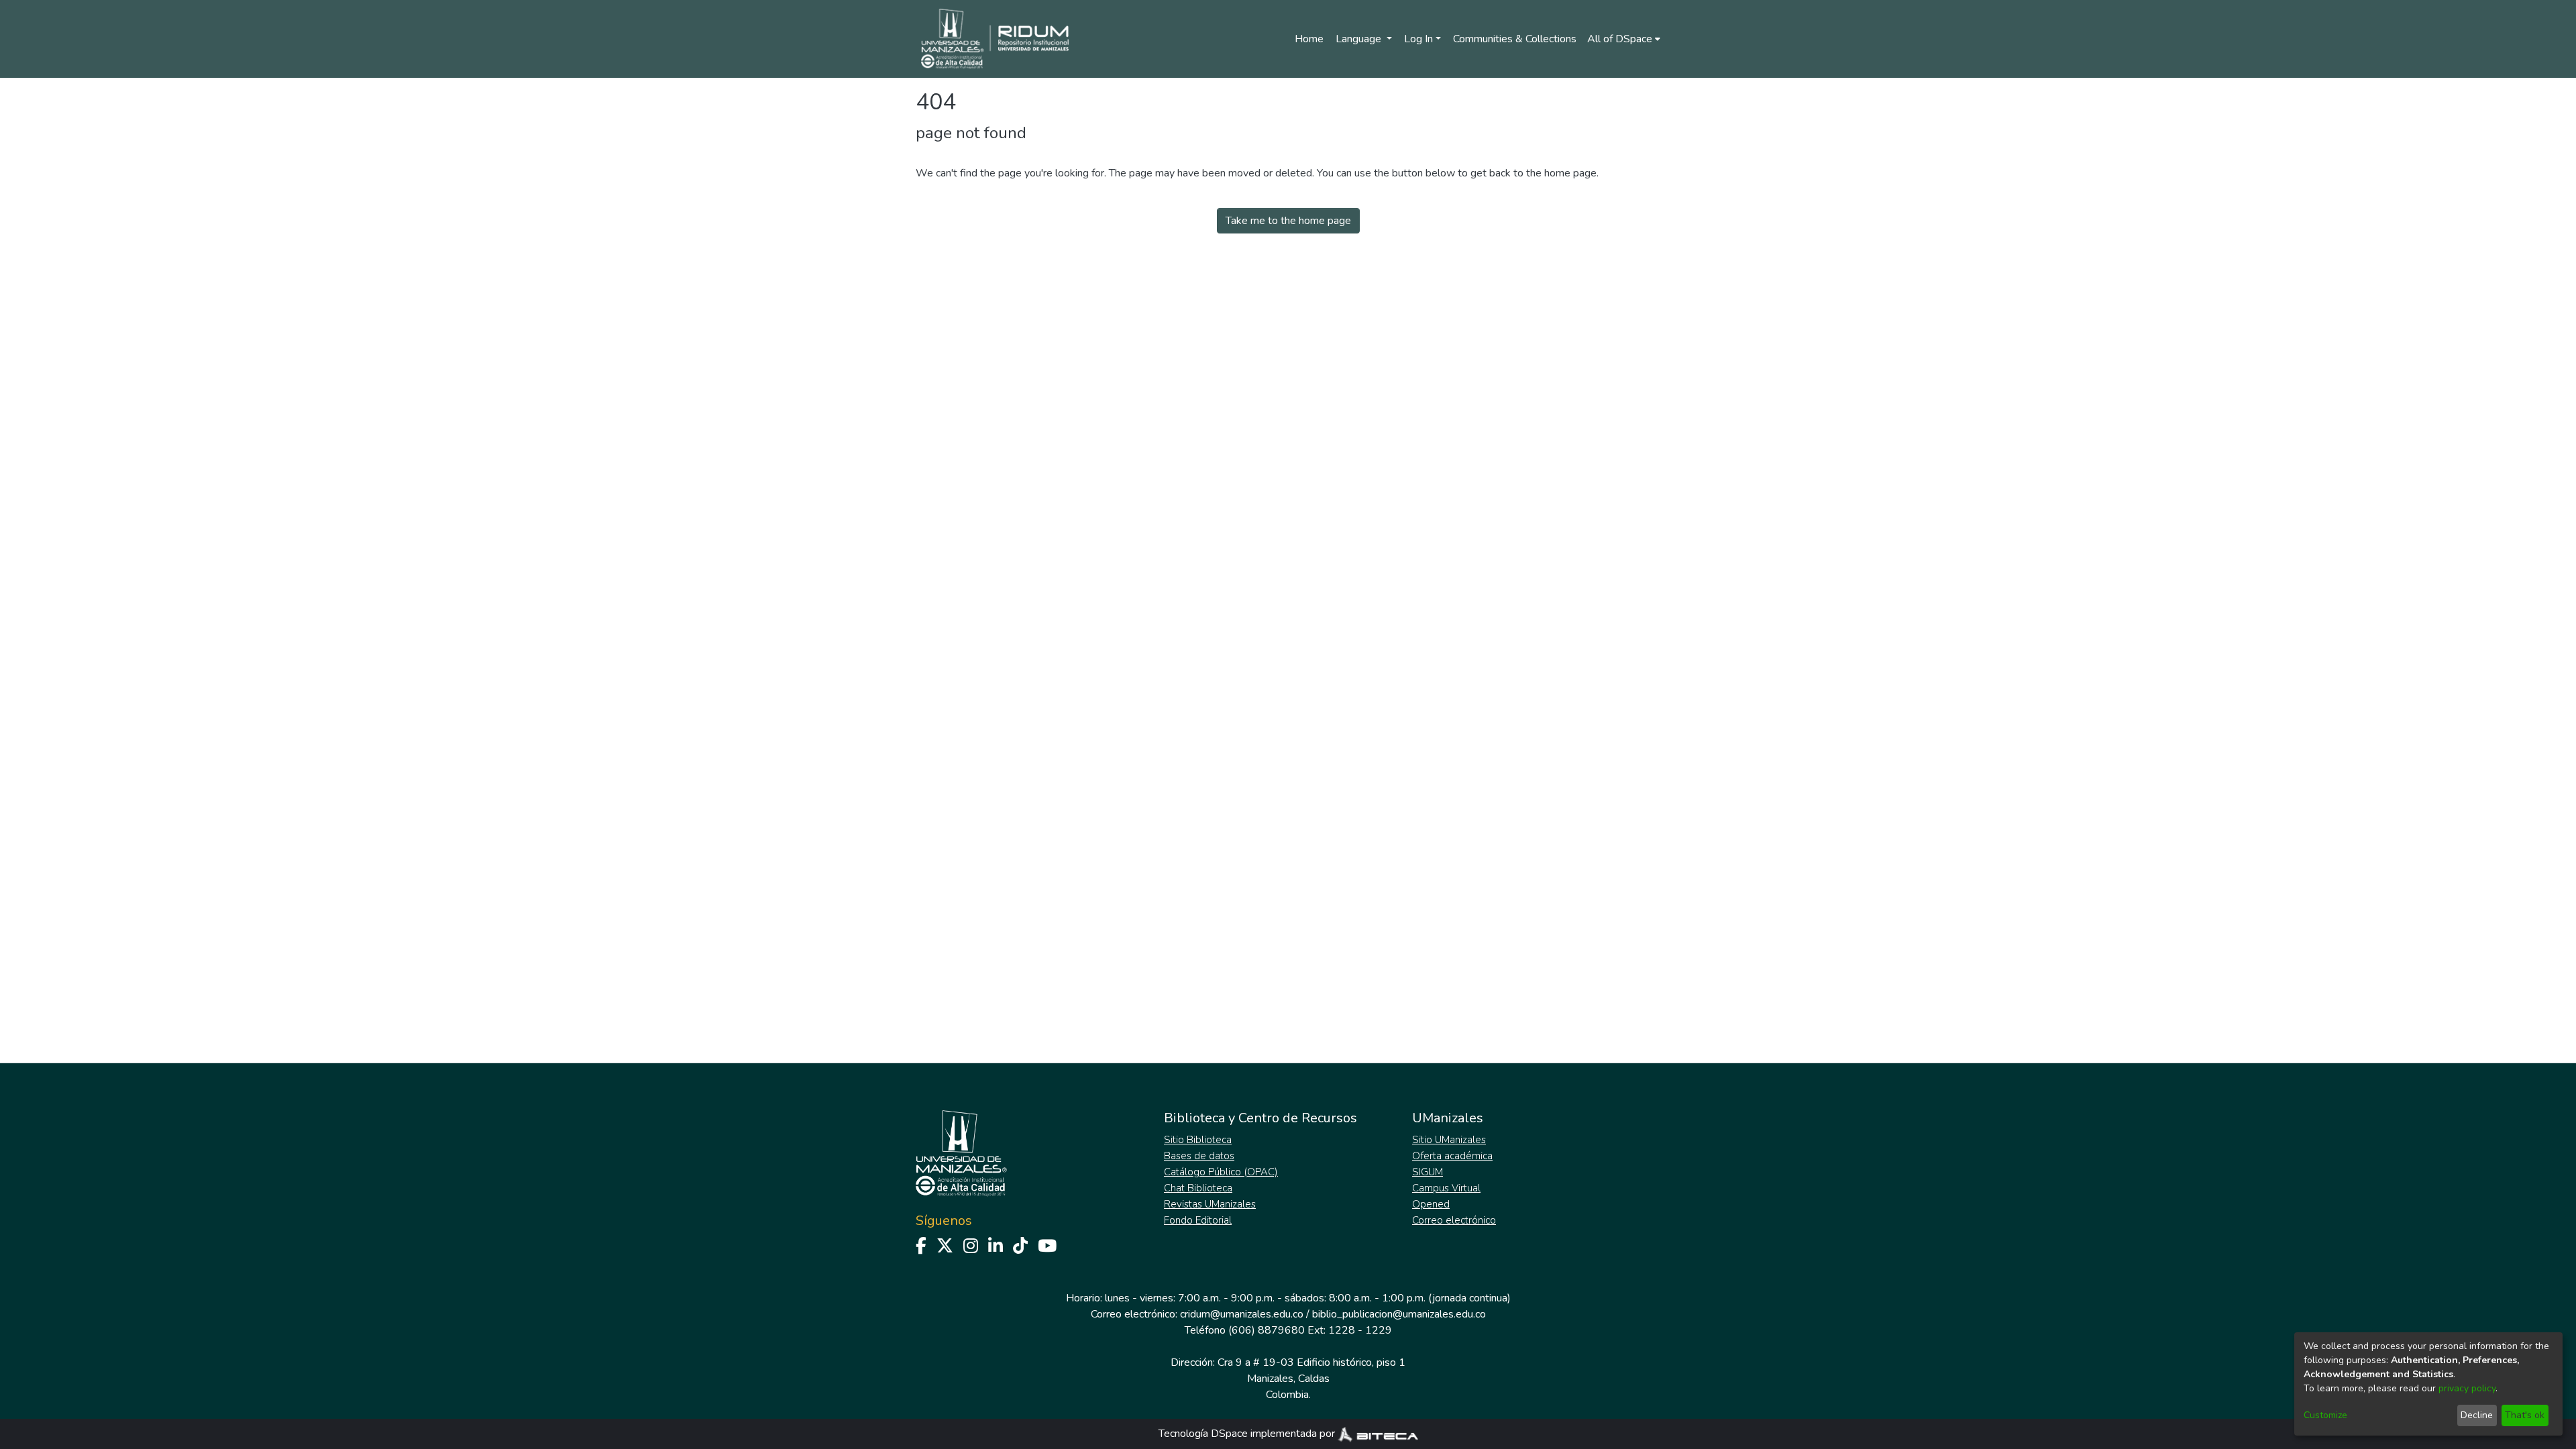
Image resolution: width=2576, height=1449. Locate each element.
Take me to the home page (1288, 221)
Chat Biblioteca (1198, 1188)
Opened (1431, 1204)
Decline (2477, 1415)
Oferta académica (1452, 1156)
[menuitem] (1624, 39)
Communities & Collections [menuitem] (1515, 39)
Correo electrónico (1454, 1220)
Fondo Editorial (1198, 1220)
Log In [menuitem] (1418, 39)
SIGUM (1428, 1172)
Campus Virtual (1446, 1188)
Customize (2325, 1415)
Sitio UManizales (1449, 1140)
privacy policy (2467, 1388)
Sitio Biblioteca (1198, 1140)
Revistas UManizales (1210, 1204)
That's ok (2525, 1415)
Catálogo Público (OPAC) (1221, 1172)
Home (1309, 39)
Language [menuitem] (1360, 39)
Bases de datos (1199, 1156)
